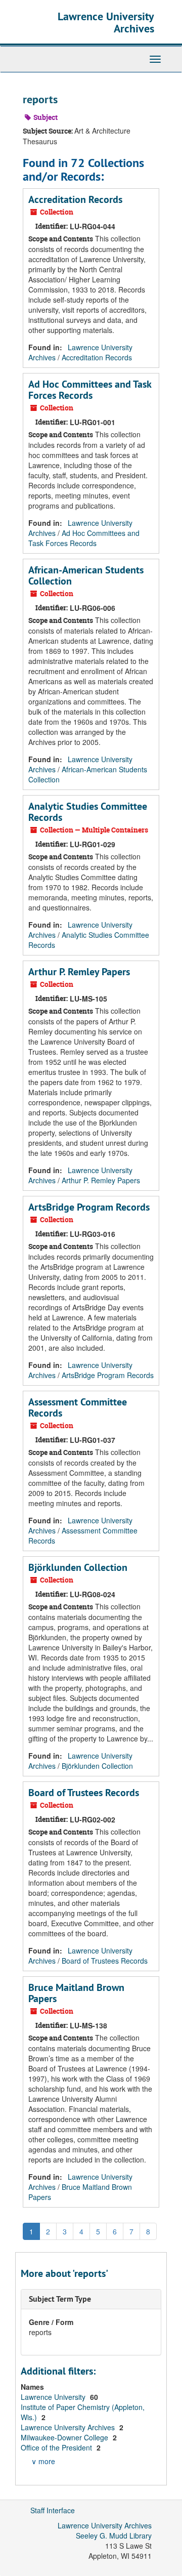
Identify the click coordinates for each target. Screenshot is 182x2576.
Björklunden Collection (78, 1567)
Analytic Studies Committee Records (88, 812)
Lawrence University (54, 2397)
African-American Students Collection (86, 575)
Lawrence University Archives (106, 22)
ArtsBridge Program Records (89, 1207)
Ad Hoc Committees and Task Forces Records (90, 390)
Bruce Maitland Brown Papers (76, 1993)
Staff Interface (53, 2510)
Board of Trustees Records (84, 1793)
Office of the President (57, 2447)
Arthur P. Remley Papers (79, 972)
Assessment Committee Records (78, 1407)
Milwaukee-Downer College (65, 2437)
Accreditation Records (75, 199)
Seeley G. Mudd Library (114, 2536)
